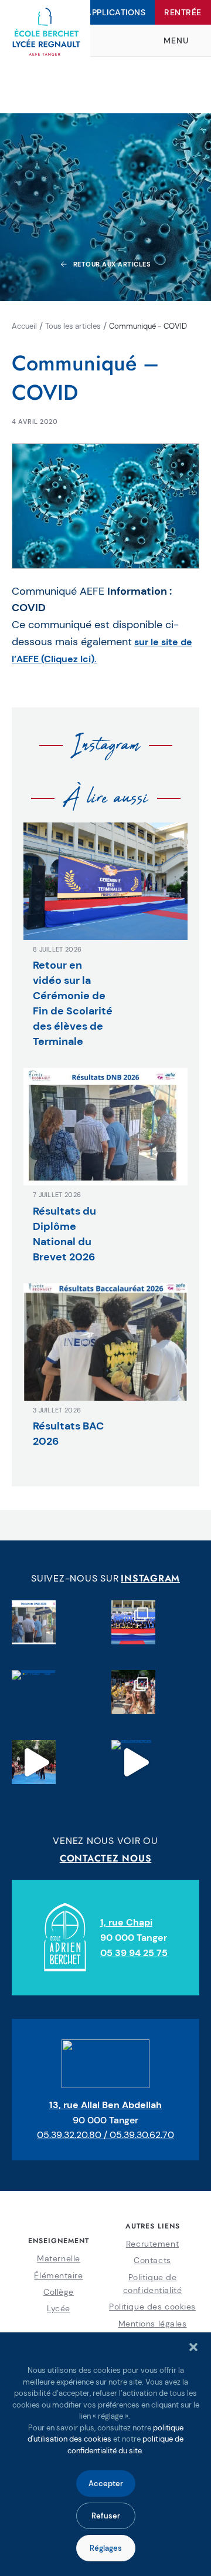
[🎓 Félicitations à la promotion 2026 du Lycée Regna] (34, 1692)
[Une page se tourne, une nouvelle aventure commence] (133, 1622)
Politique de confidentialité (152, 2284)
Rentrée (183, 12)
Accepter (106, 2484)
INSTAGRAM (150, 1578)
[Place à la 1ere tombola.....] (133, 1762)
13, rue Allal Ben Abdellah (105, 2105)
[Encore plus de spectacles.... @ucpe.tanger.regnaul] (34, 1762)
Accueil (24, 326)
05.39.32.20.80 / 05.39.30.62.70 (105, 2135)
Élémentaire (58, 2275)
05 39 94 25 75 (134, 1953)
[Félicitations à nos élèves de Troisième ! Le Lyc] (34, 1622)
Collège (59, 2292)
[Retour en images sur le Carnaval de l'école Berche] (133, 1692)
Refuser (106, 2516)
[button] (193, 2347)
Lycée (59, 2308)
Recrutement (152, 2244)
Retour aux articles (112, 264)
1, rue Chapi (126, 1922)
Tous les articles (73, 326)
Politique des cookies (152, 2307)
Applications (115, 12)
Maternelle (59, 2258)
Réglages (106, 2548)
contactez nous (106, 1858)
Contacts (152, 2260)
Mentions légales (153, 2324)
